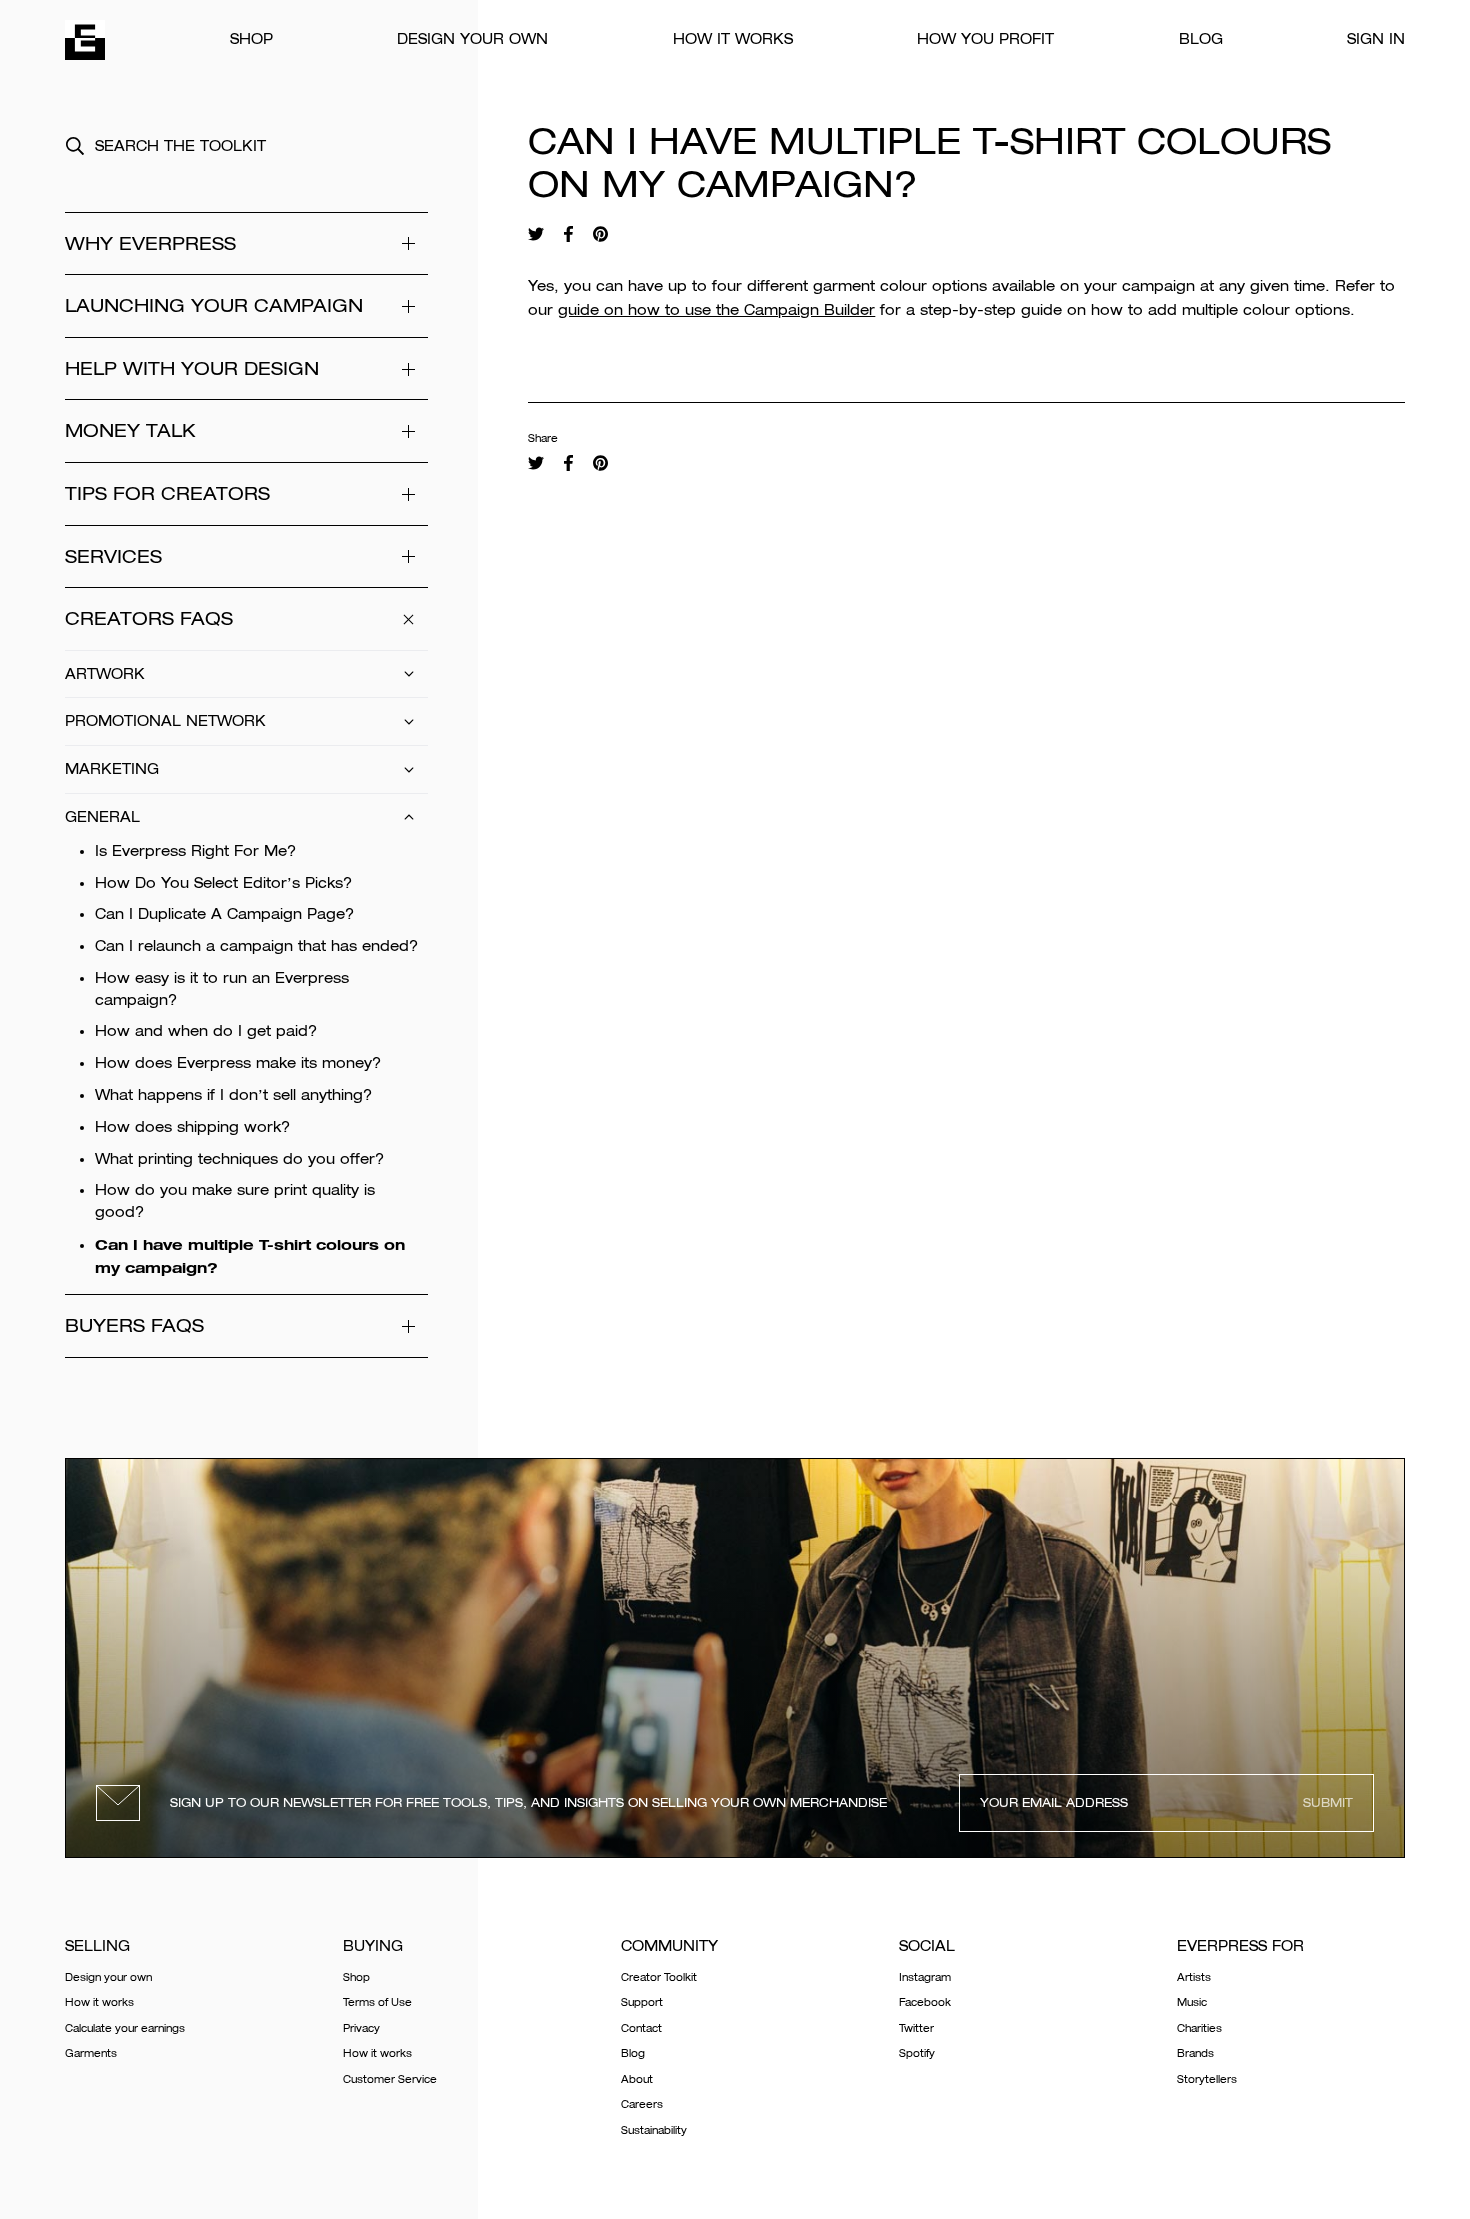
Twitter (916, 2028)
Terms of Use (377, 2002)
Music (1192, 2002)
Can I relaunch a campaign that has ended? (256, 946)
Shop (251, 39)
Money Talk (130, 430)
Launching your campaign (214, 305)
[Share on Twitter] (536, 234)
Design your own (472, 39)
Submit (1328, 1803)
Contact (641, 2028)
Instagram (925, 1977)
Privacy (361, 2028)
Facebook (925, 2002)
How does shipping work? (192, 1127)
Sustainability (654, 2130)
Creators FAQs (149, 618)
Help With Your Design (192, 368)
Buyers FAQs (134, 1325)
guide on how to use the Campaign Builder (716, 310)
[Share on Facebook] (568, 234)
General (102, 817)
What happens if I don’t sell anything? (233, 1095)
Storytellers (1207, 2079)
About (637, 2079)
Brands (1195, 2053)
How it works (733, 39)
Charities (1199, 2028)
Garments (91, 2053)
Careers (642, 2104)
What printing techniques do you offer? (239, 1159)
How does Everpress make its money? (238, 1063)
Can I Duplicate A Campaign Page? (224, 914)
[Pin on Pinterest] (601, 234)
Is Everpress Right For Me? (195, 851)
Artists (1194, 1977)
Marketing (112, 769)
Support (642, 2002)
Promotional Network (165, 721)
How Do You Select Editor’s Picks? (223, 883)
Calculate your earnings (125, 2028)
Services (113, 556)
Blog (1201, 39)
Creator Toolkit (659, 1977)
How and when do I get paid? (206, 1031)
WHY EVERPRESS (150, 243)
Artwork (105, 674)
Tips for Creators (167, 493)
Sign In (1376, 39)
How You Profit (985, 39)
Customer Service (390, 2079)
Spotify (917, 2053)
